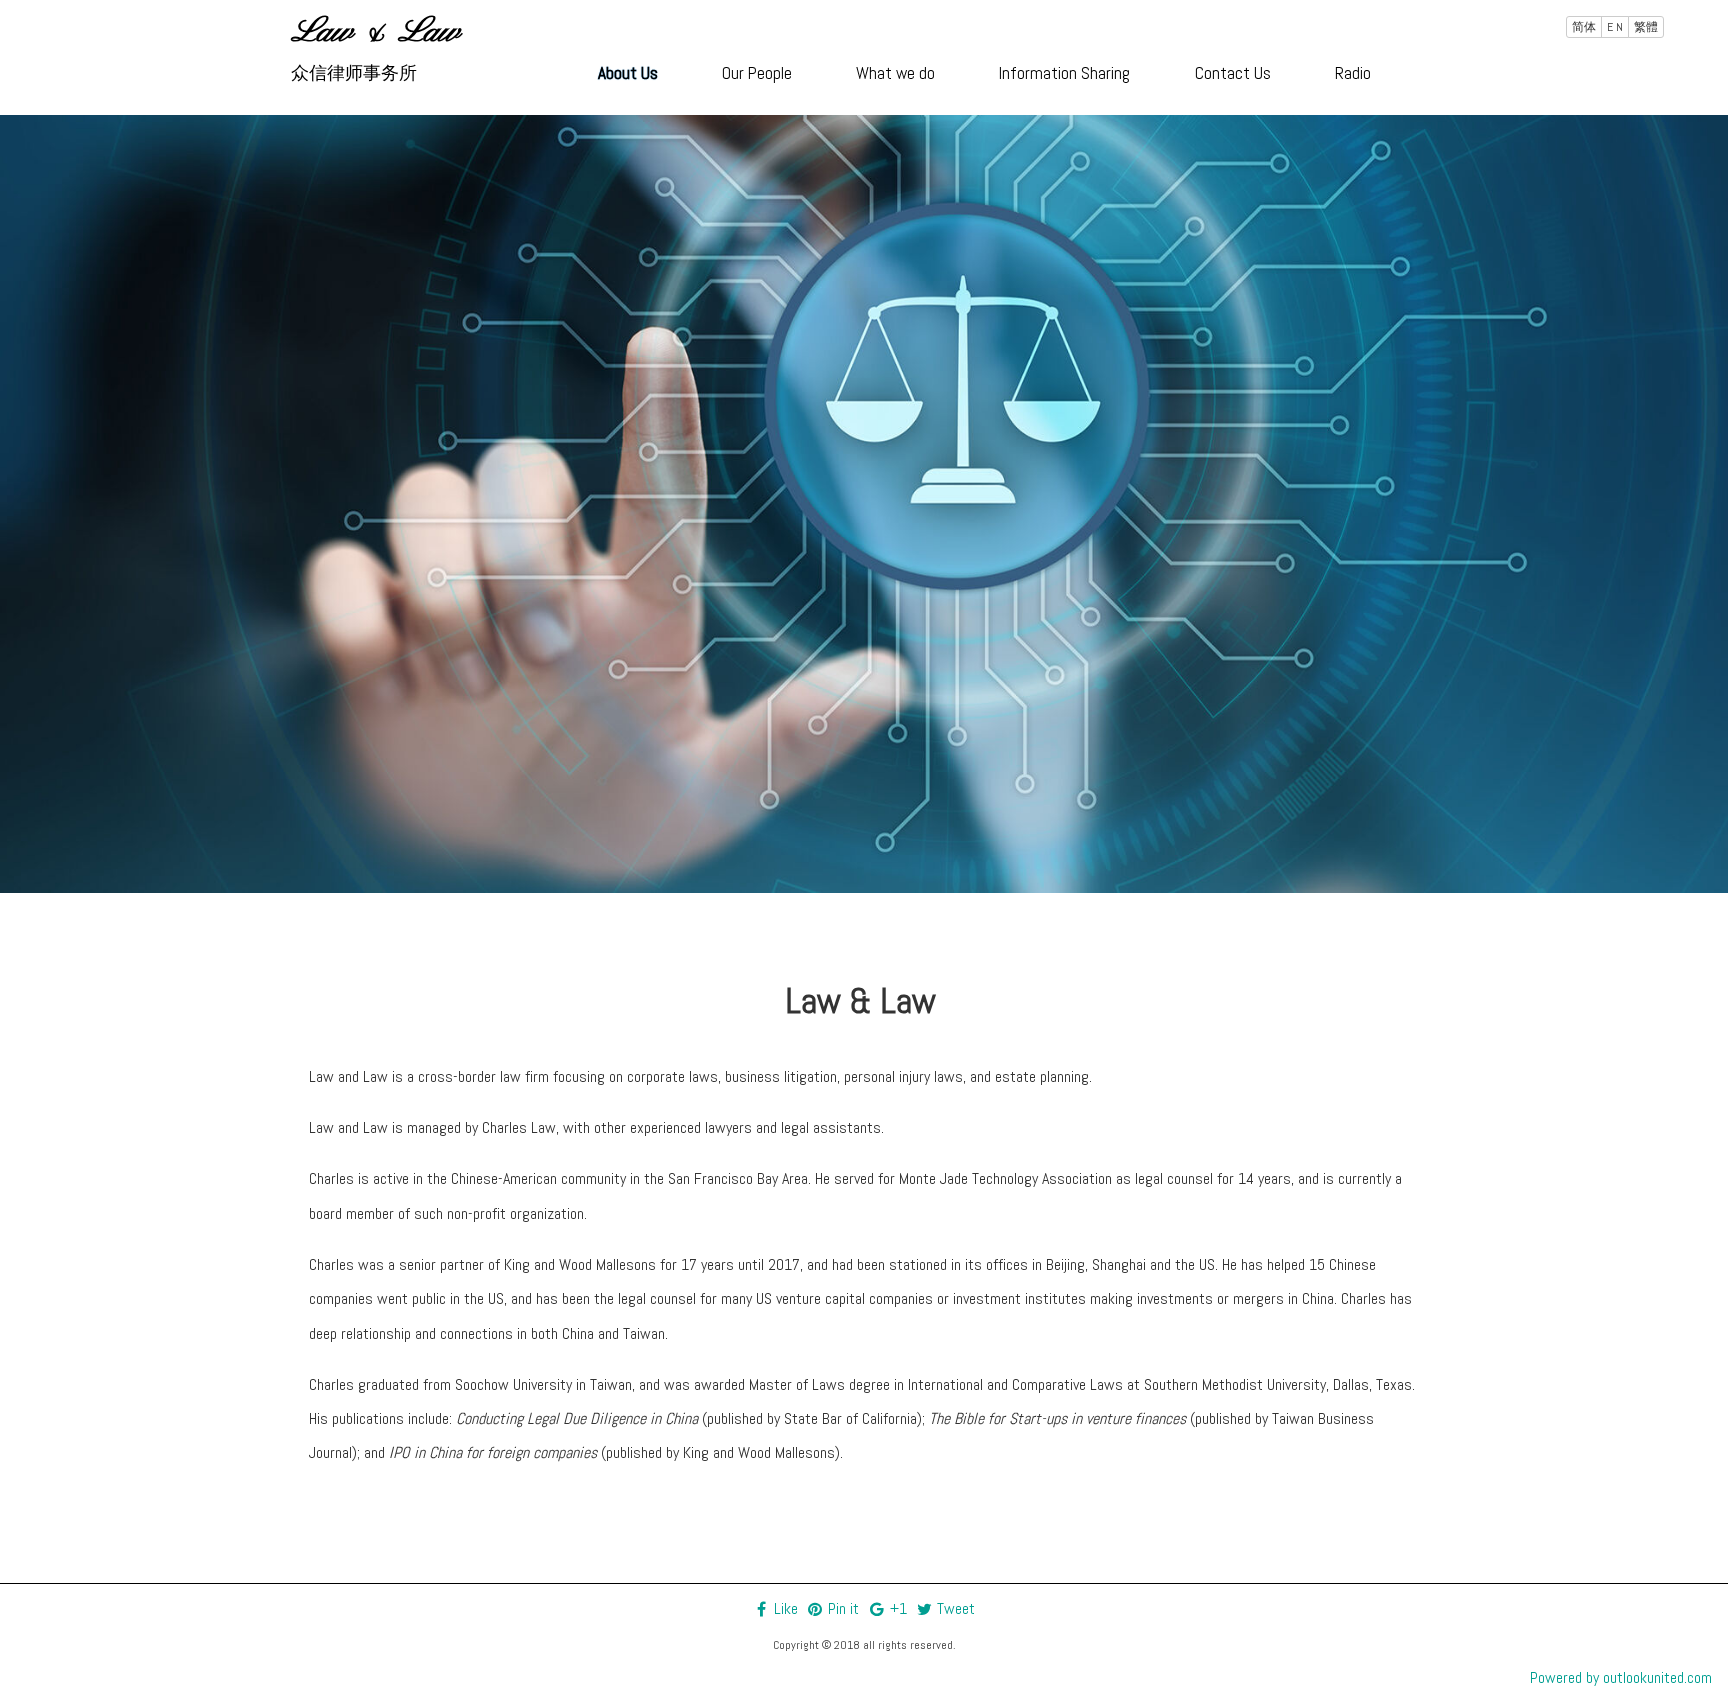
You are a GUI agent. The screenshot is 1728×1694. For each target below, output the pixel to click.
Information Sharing (1064, 73)
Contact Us (1233, 73)
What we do (895, 73)
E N (1615, 27)
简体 (1584, 27)
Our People (757, 73)
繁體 (1646, 27)
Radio (1353, 73)
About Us (628, 73)
